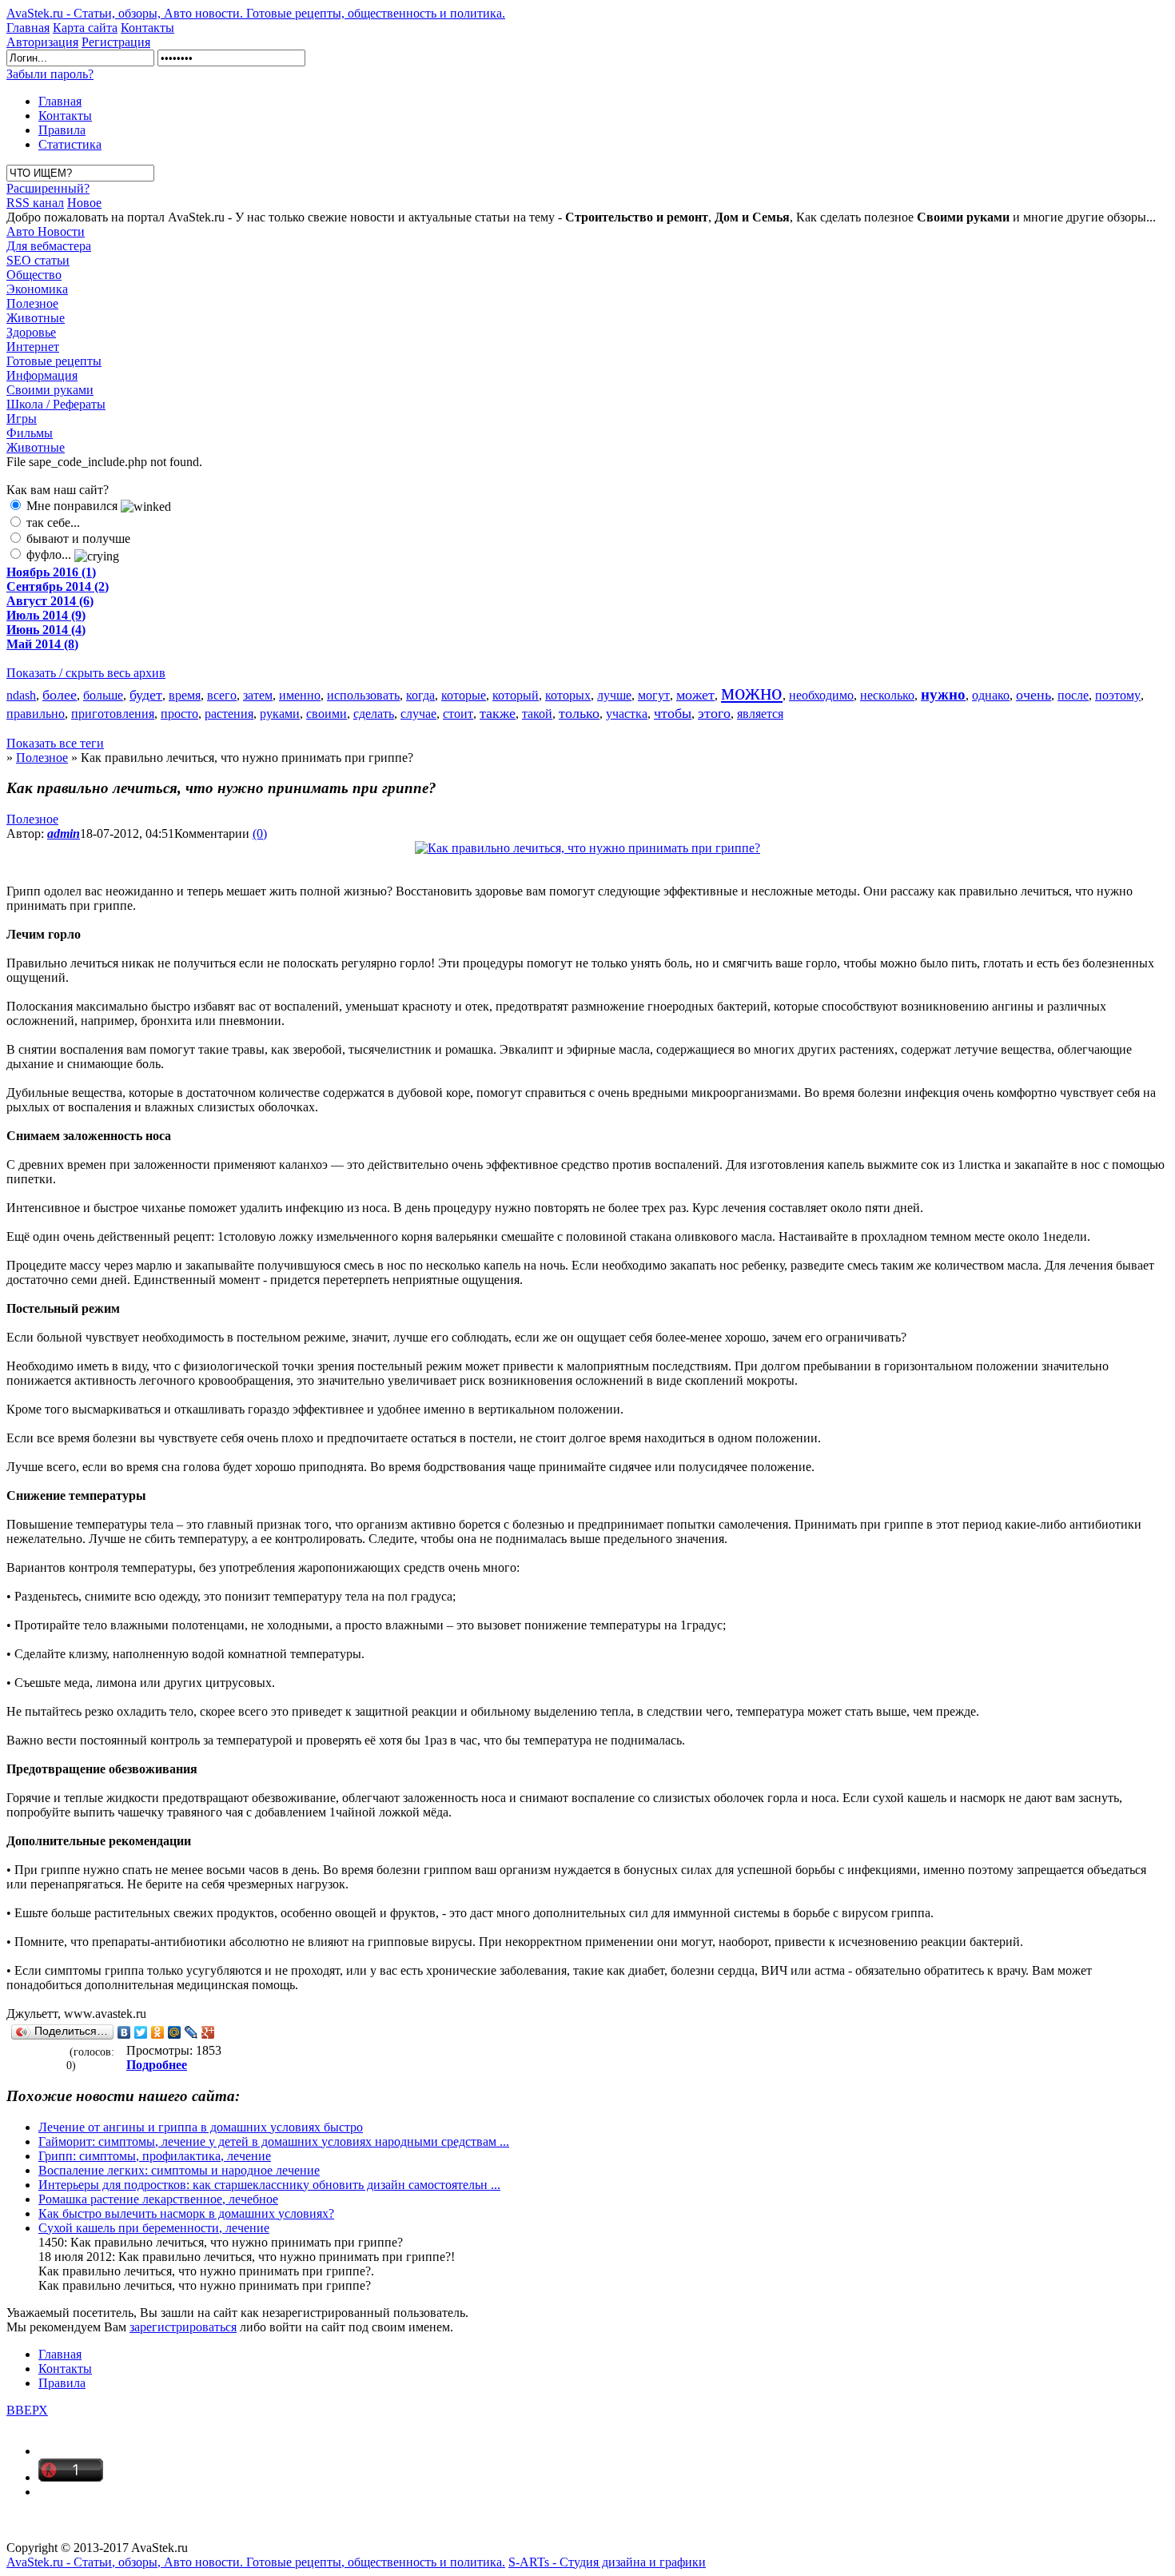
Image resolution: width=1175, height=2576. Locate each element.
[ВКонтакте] (124, 2032)
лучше (614, 695)
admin (64, 833)
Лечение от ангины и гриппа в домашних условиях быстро (201, 2127)
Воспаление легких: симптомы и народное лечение (179, 2170)
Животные (36, 318)
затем (258, 695)
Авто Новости (46, 231)
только (579, 713)
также (498, 713)
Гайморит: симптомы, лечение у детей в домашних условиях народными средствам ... (274, 2141)
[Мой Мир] (175, 2032)
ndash (21, 695)
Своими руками (50, 390)
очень (1034, 695)
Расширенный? (48, 188)
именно (300, 695)
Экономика (37, 289)
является (760, 714)
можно (752, 692)
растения (229, 714)
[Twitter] (141, 2032)
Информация (42, 375)
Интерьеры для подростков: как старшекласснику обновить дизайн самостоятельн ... (269, 2185)
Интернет (33, 347)
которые (464, 695)
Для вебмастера (49, 246)
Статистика (70, 144)
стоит (458, 714)
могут (654, 695)
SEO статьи (38, 260)
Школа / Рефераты (56, 404)
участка (627, 714)
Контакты (147, 28)
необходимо (821, 695)
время (185, 695)
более (60, 695)
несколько (887, 695)
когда (420, 695)
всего (222, 695)
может (695, 695)
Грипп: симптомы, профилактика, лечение (155, 2156)
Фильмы (30, 433)
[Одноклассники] (158, 2032)
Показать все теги (55, 743)
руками (280, 714)
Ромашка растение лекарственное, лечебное (158, 2199)
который (516, 695)
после (1073, 695)
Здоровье (31, 332)
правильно (36, 714)
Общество (34, 275)
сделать (374, 714)
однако (991, 695)
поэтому (1118, 695)
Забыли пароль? (50, 74)
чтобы (673, 713)
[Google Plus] (208, 2032)
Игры (22, 419)
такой (537, 714)
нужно (943, 694)
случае (418, 714)
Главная (28, 28)
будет (146, 695)
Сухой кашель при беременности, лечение (154, 2228)
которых (568, 695)
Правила (62, 130)
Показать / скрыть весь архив (86, 673)
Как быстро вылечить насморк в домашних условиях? (186, 2213)
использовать (363, 695)
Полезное (32, 303)
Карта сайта (85, 28)
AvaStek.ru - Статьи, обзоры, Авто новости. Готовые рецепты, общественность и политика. (256, 13)
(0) (260, 833)
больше (103, 695)
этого (714, 713)
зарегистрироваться (183, 2327)
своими (327, 714)
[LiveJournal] (191, 2032)
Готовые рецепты (54, 361)
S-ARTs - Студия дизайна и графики (607, 2562)
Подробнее (157, 2065)
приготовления (113, 714)
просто (179, 714)
